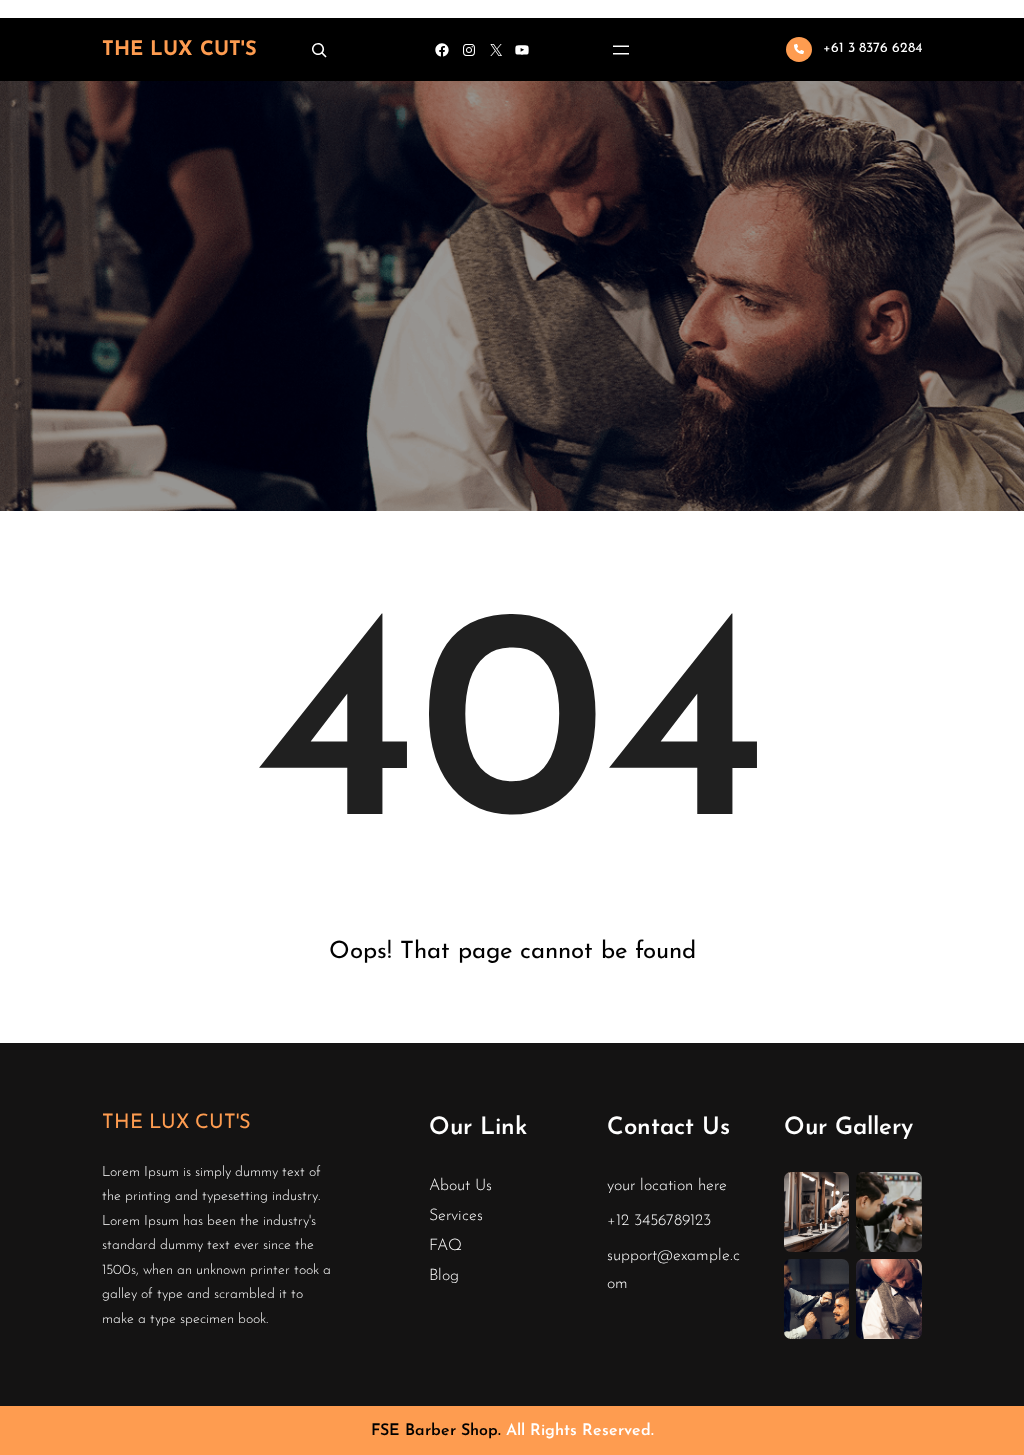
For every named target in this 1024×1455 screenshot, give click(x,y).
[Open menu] (621, 50)
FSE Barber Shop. (438, 1431)
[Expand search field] (319, 49)
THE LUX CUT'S (179, 50)
